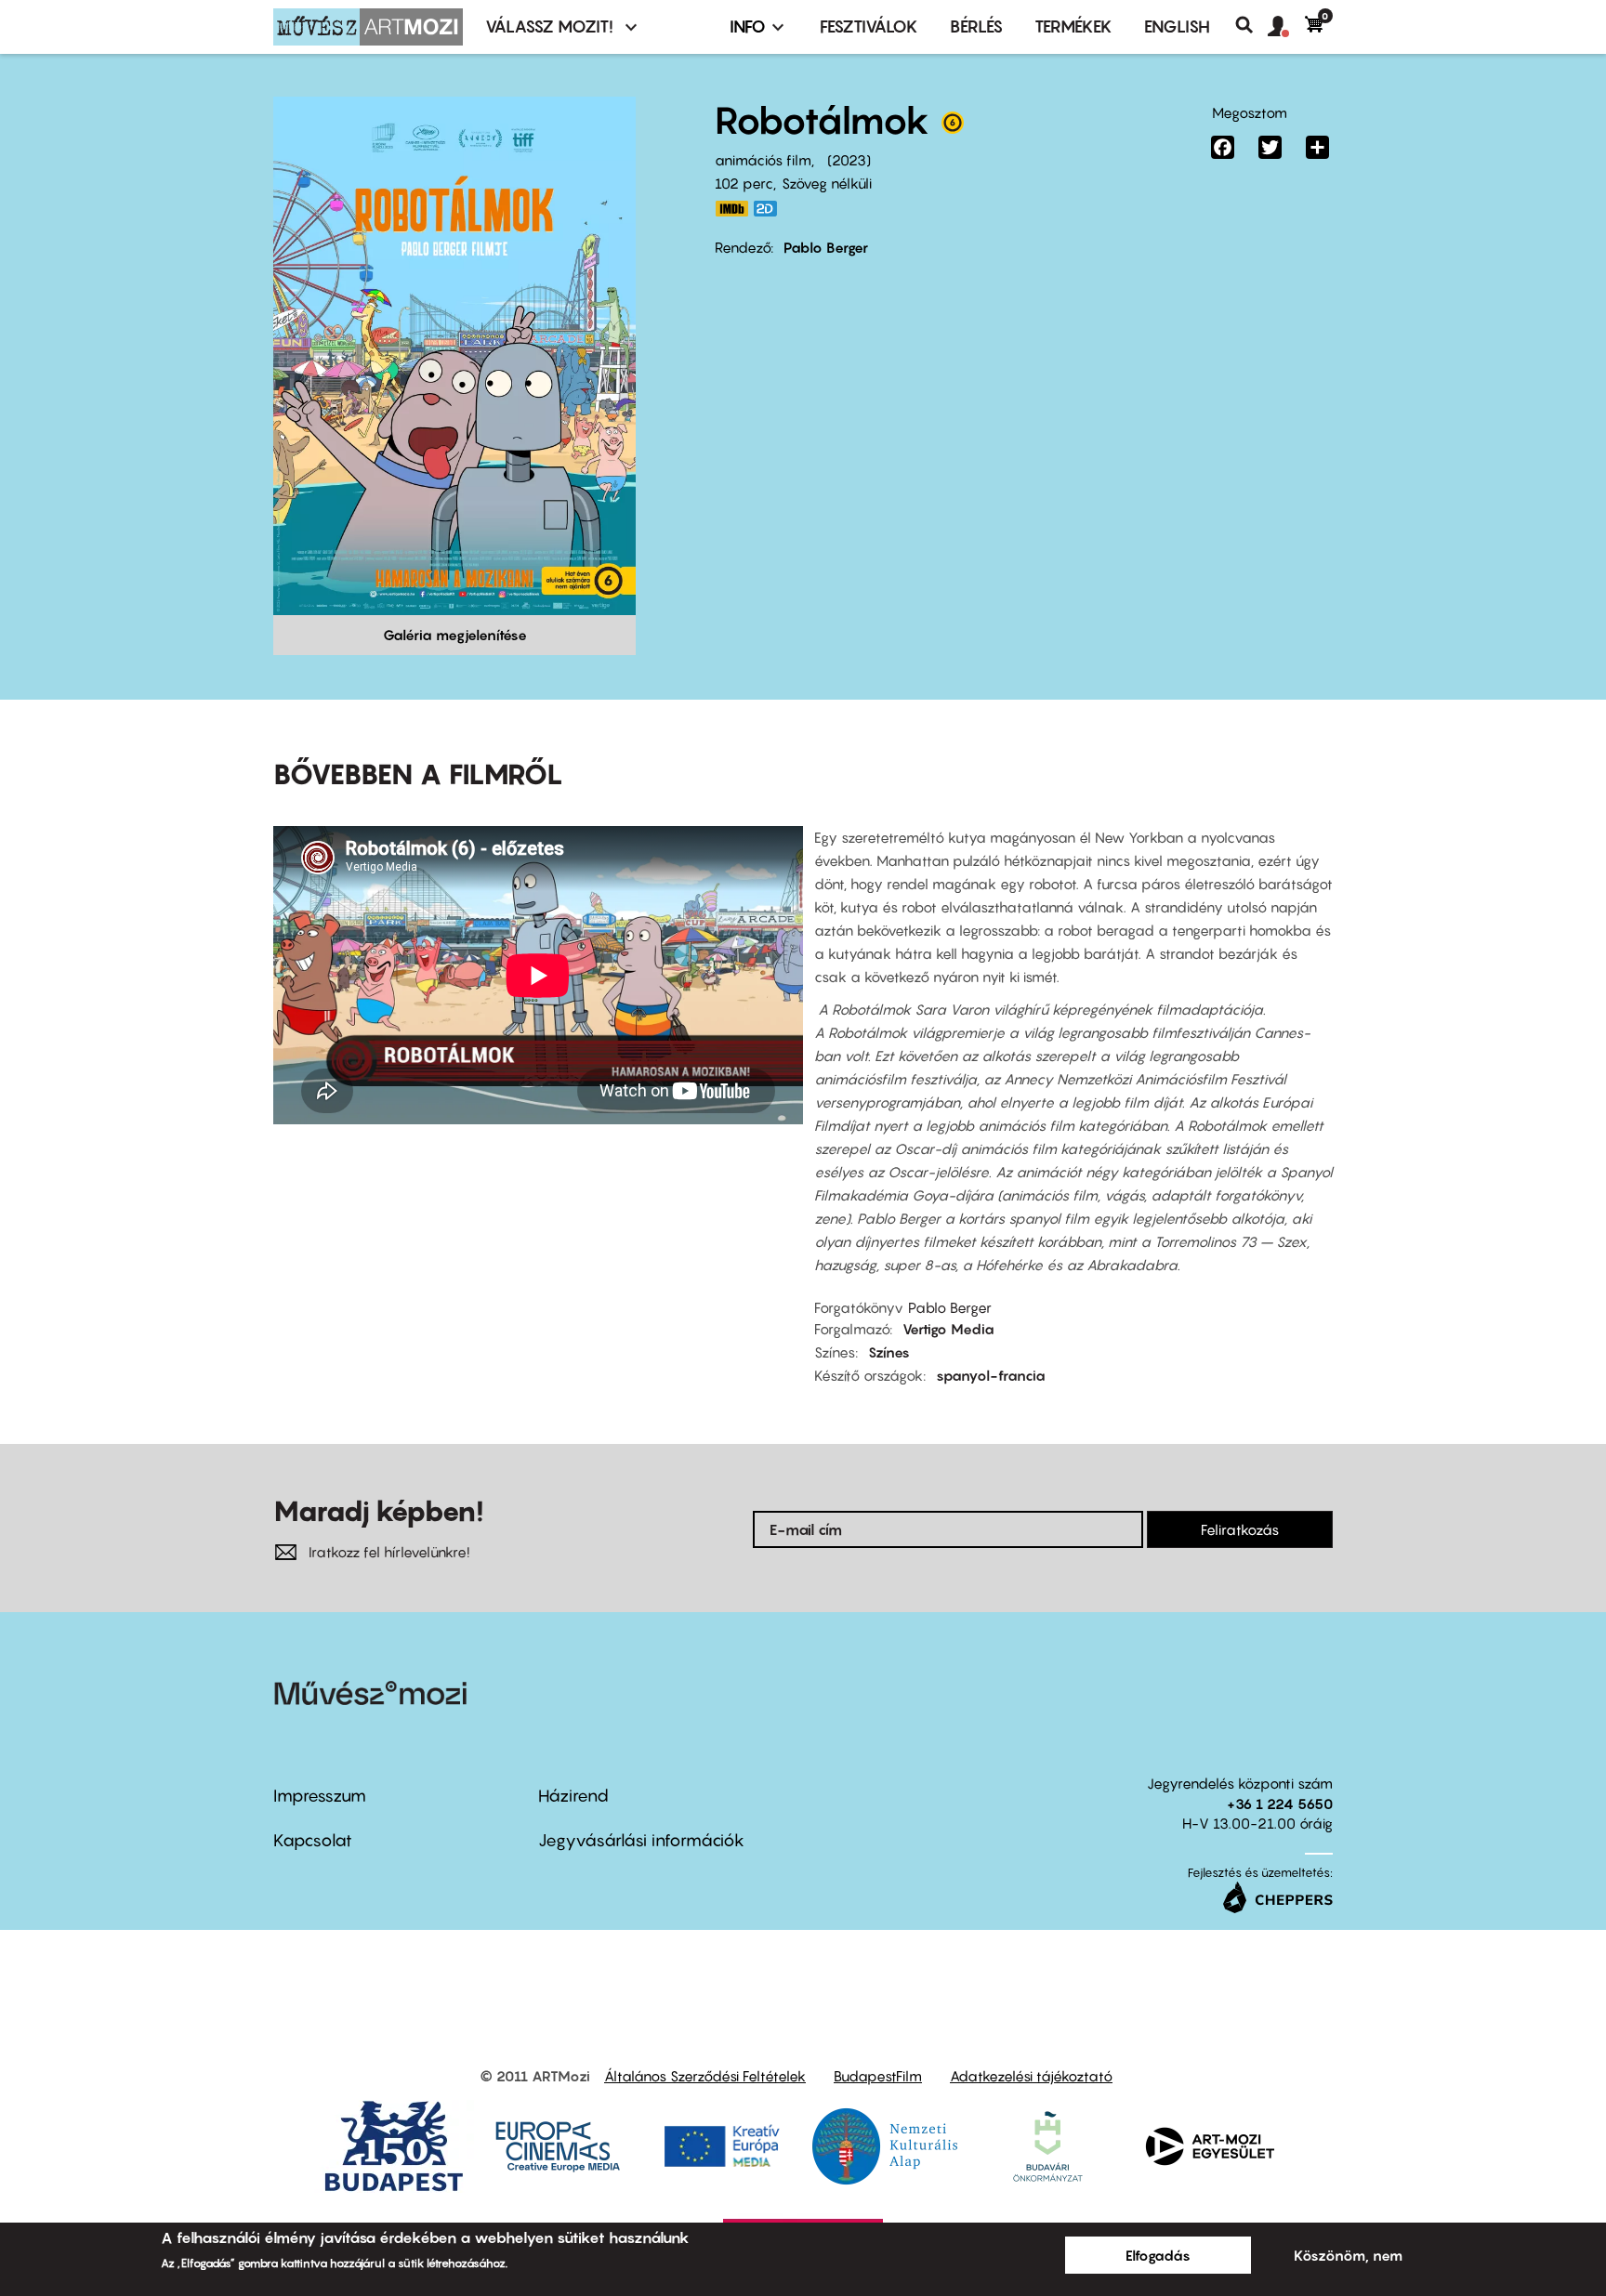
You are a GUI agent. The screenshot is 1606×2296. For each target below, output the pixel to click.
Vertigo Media (948, 1329)
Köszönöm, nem (1348, 2255)
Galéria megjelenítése (455, 635)
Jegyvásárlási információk (641, 1840)
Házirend (573, 1796)
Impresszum (320, 1796)
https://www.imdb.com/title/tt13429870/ (731, 209)
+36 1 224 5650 (1280, 1804)
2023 (849, 160)
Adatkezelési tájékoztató (1031, 2076)
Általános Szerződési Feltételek (705, 2076)
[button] (1286, 27)
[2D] (770, 209)
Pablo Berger (826, 247)
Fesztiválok (869, 26)
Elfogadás (1158, 2255)
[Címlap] (368, 27)
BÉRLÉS (976, 26)
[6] (953, 127)
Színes (889, 1352)
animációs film (763, 160)
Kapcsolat (313, 1840)
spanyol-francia (991, 1375)
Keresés (1251, 25)
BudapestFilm (878, 2076)
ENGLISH (1177, 26)
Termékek (1073, 26)
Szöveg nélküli (827, 183)
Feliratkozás (1240, 1529)
